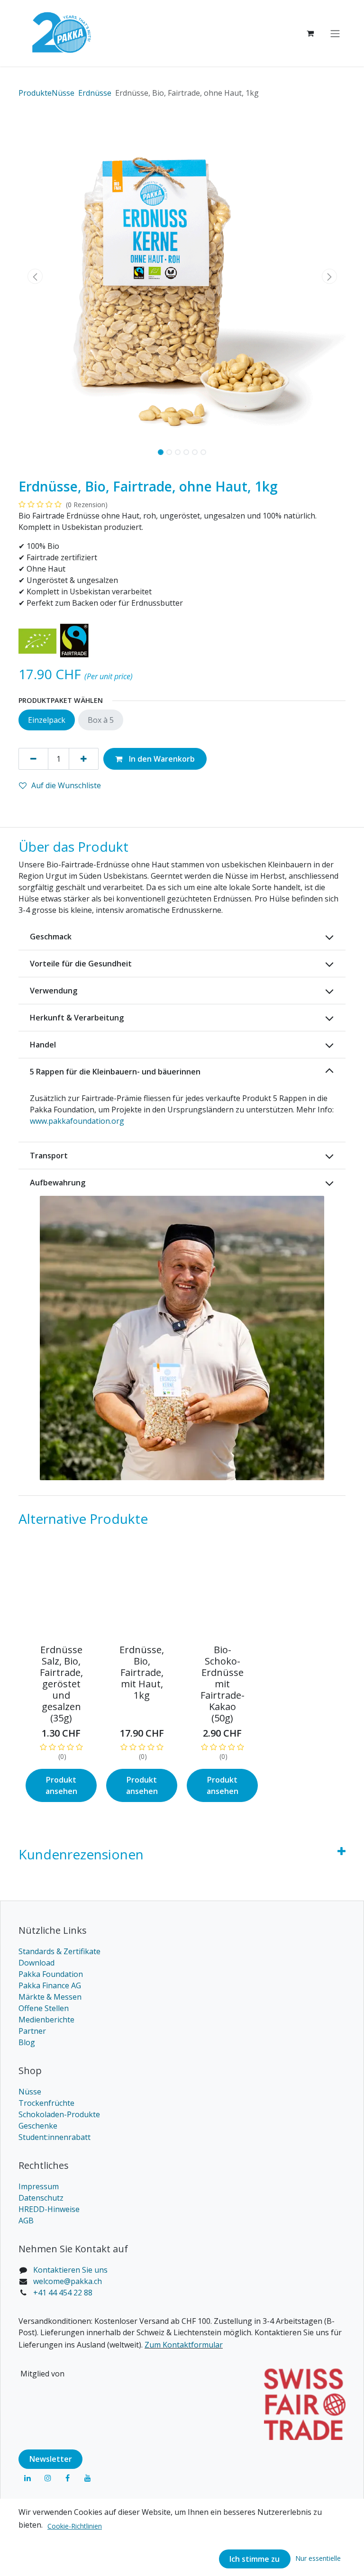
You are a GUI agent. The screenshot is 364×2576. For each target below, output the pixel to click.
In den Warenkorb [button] (161, 759)
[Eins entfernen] (33, 759)
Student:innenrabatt (55, 2137)
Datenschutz (41, 2198)
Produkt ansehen (61, 1785)
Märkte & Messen (50, 1997)
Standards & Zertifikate (59, 1951)
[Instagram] (48, 2478)
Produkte (35, 93)
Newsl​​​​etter (51, 2459)
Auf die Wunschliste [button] (66, 785)
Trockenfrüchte (46, 2103)
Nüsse (30, 2092)
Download (36, 1963)
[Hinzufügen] (84, 759)
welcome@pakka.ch (68, 2281)
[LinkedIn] (27, 2478)
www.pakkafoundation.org (77, 1121)
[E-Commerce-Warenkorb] (310, 33)
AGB (26, 2221)
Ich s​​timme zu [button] (255, 2559)
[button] (35, 276)
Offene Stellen (44, 2008)
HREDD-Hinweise (49, 2209)
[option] (182, 1681)
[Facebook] (68, 2478)
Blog (27, 2042)
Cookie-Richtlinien (75, 2526)
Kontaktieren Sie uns (70, 2270)
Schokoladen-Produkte (59, 2114)
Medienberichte (46, 2020)
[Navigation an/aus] (335, 33)
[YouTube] (88, 2478)
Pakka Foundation (51, 1974)
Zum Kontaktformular (184, 2345)
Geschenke (38, 2126)
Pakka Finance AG (50, 1985)
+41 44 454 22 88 (63, 2293)
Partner (32, 2031)
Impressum (39, 2186)
